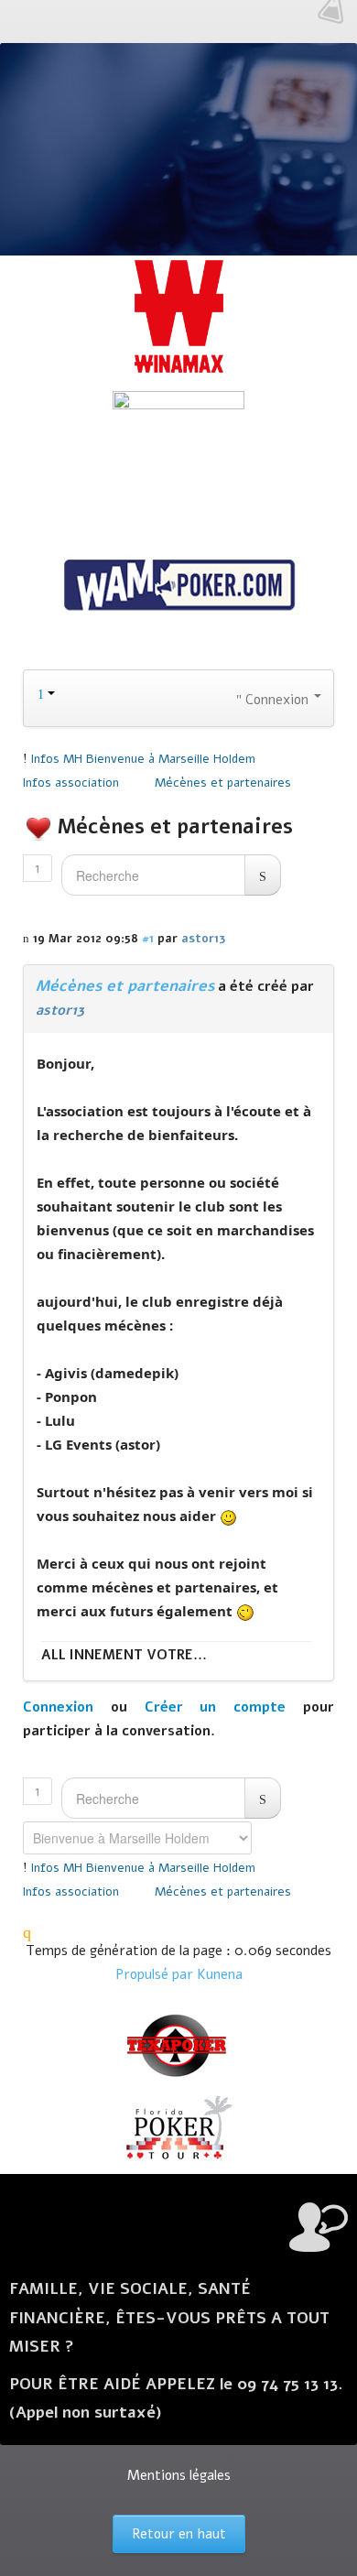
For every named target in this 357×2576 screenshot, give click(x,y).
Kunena (220, 1974)
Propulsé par (156, 1974)
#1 (148, 938)
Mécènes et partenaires (125, 986)
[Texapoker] (178, 2046)
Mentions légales (179, 2475)
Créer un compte (216, 1707)
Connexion (58, 1707)
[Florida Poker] (178, 2128)
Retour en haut (179, 2534)
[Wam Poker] (178, 587)
